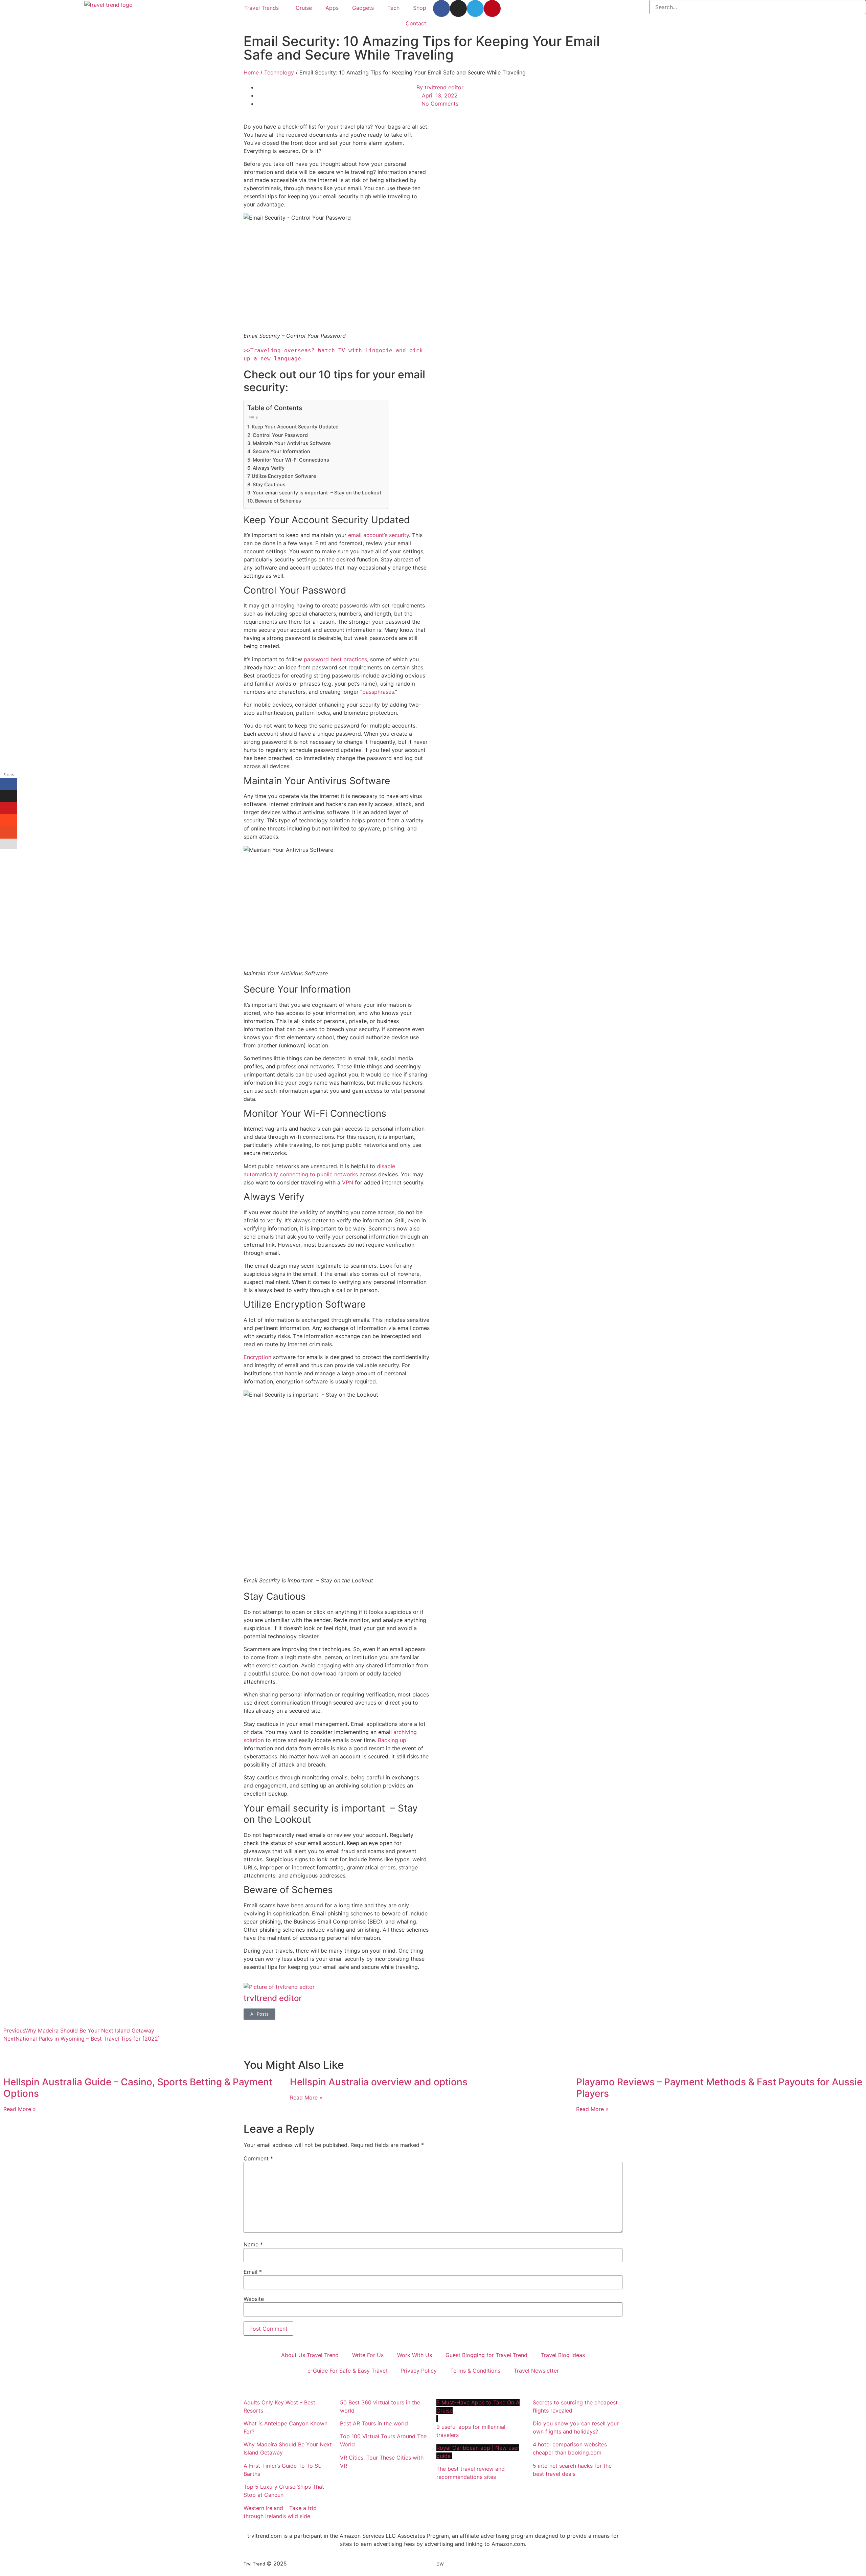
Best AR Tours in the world (375, 2423)
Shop (420, 8)
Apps (332, 8)
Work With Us (415, 2355)
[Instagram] (458, 8)
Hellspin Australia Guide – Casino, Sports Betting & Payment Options (138, 2088)
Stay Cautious (269, 484)
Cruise (304, 8)
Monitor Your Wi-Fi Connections (291, 460)
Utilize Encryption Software (284, 476)
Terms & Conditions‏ (475, 2371)
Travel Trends (261, 8)
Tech (393, 8)
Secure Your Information (281, 451)
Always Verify (269, 468)
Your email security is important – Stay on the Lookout (317, 493)
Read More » (20, 2109)
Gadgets (363, 8)
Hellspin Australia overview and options (379, 2082)
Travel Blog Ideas (563, 2355)
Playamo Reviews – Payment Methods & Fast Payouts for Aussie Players (719, 2088)
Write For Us (368, 2355)
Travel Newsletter (536, 2371)
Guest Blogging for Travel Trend (486, 2355)
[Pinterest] (492, 8)
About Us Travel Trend (310, 2355)
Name (253, 2244)
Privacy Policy (419, 2371)
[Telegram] (475, 8)
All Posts (259, 2014)
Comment (258, 2158)
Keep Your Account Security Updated (295, 427)
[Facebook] (441, 8)
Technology (279, 72)
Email (253, 2272)
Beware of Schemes (278, 501)
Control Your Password (280, 435)
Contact (416, 23)
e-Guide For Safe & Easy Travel (347, 2371)
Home (251, 72)
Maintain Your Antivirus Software (292, 443)
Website (254, 2299)
